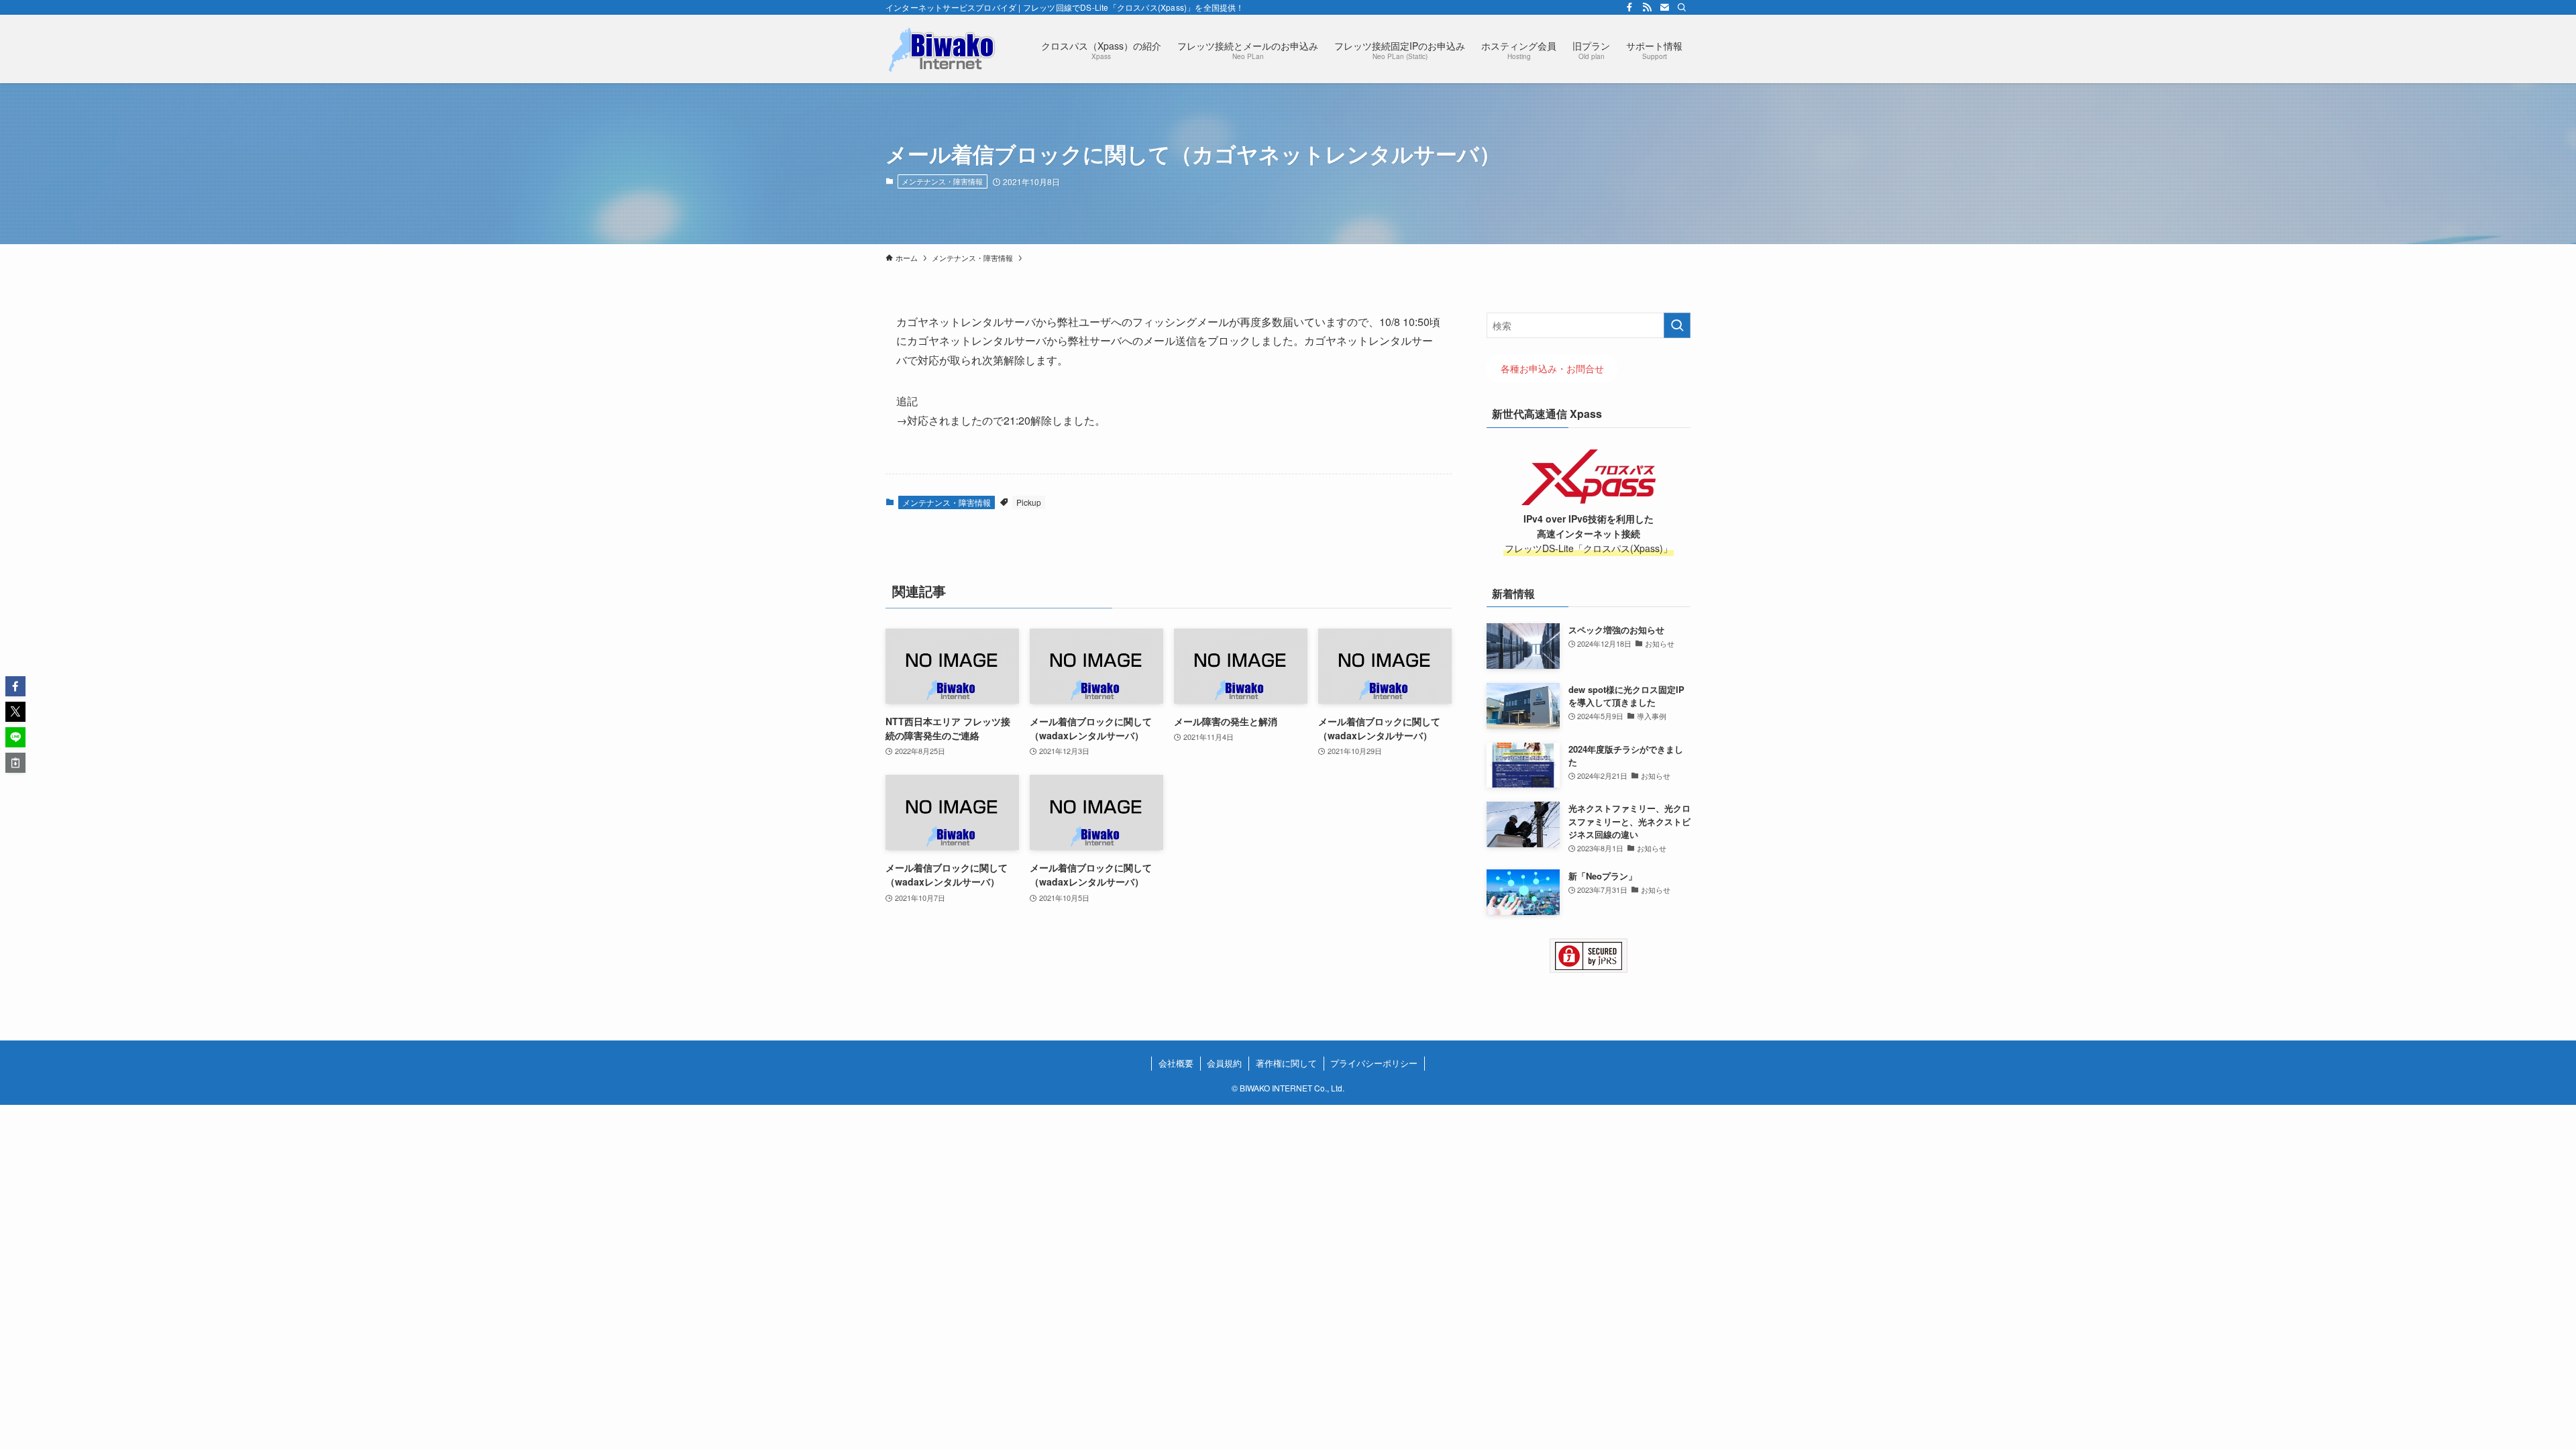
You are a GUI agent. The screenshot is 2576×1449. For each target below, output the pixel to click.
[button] (15, 686)
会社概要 (1176, 1063)
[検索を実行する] (1677, 325)
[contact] (1664, 7)
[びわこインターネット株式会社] (943, 49)
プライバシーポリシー (1374, 1063)
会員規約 (1224, 1063)
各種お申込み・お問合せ (1552, 369)
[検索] (1682, 7)
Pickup (1029, 502)
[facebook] (1629, 7)
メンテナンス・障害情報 (942, 181)
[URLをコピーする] (15, 763)
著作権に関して (1286, 1063)
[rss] (1647, 7)
